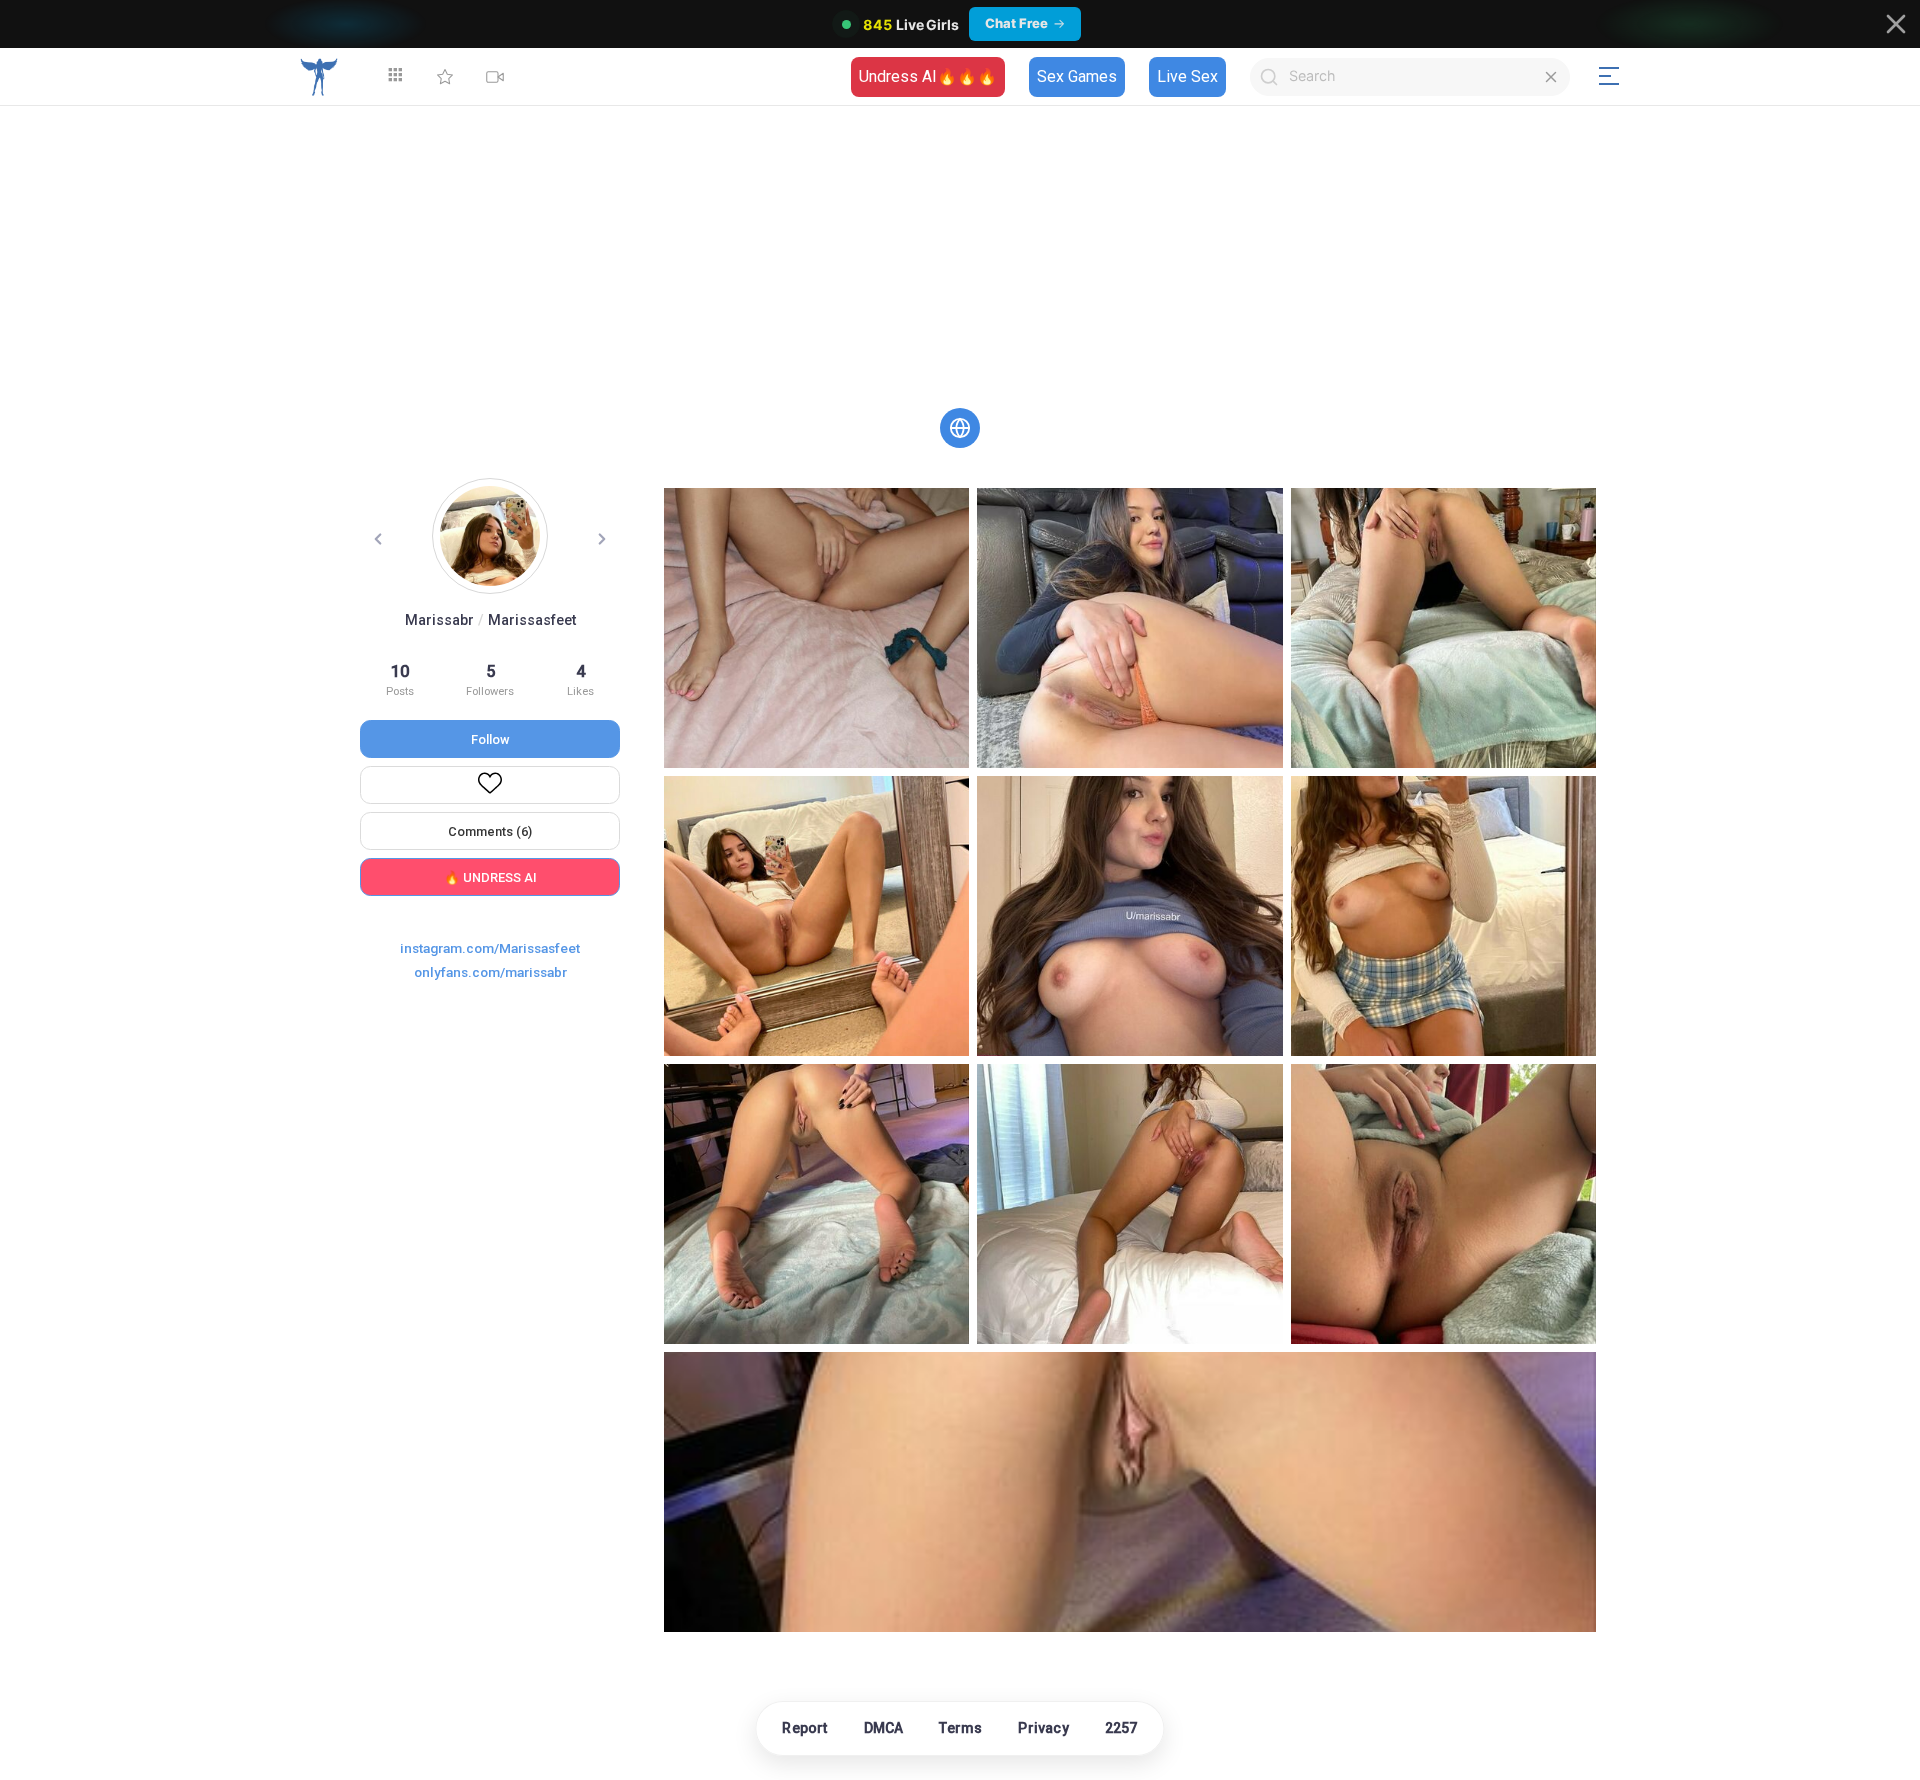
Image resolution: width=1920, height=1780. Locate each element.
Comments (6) (490, 831)
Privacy (1043, 1728)
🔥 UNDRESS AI (490, 877)
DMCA (884, 1728)
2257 (1121, 1728)
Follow (490, 739)
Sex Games (1077, 76)
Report (804, 1728)
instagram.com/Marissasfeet (490, 948)
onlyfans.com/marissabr (490, 972)
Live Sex (1187, 76)
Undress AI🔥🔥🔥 (928, 76)
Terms (960, 1728)
